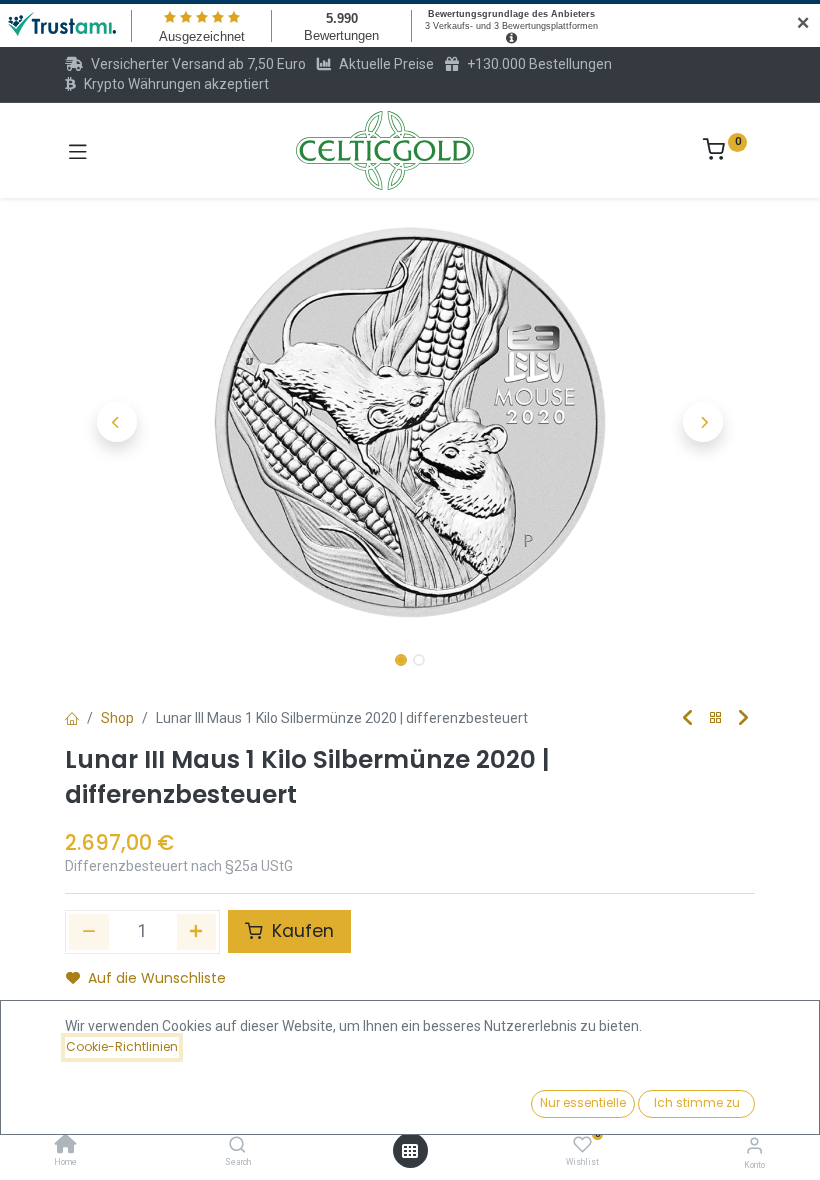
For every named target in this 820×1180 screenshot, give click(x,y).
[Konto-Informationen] (754, 1145)
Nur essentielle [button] (583, 1102)
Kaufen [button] (300, 931)
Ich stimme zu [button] (697, 1102)
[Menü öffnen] (410, 1151)
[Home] (66, 1146)
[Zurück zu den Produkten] (716, 718)
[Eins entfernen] (89, 932)
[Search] (237, 1146)
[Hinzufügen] (197, 932)
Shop (117, 718)
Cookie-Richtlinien (122, 1046)
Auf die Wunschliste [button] (157, 978)
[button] (117, 422)
